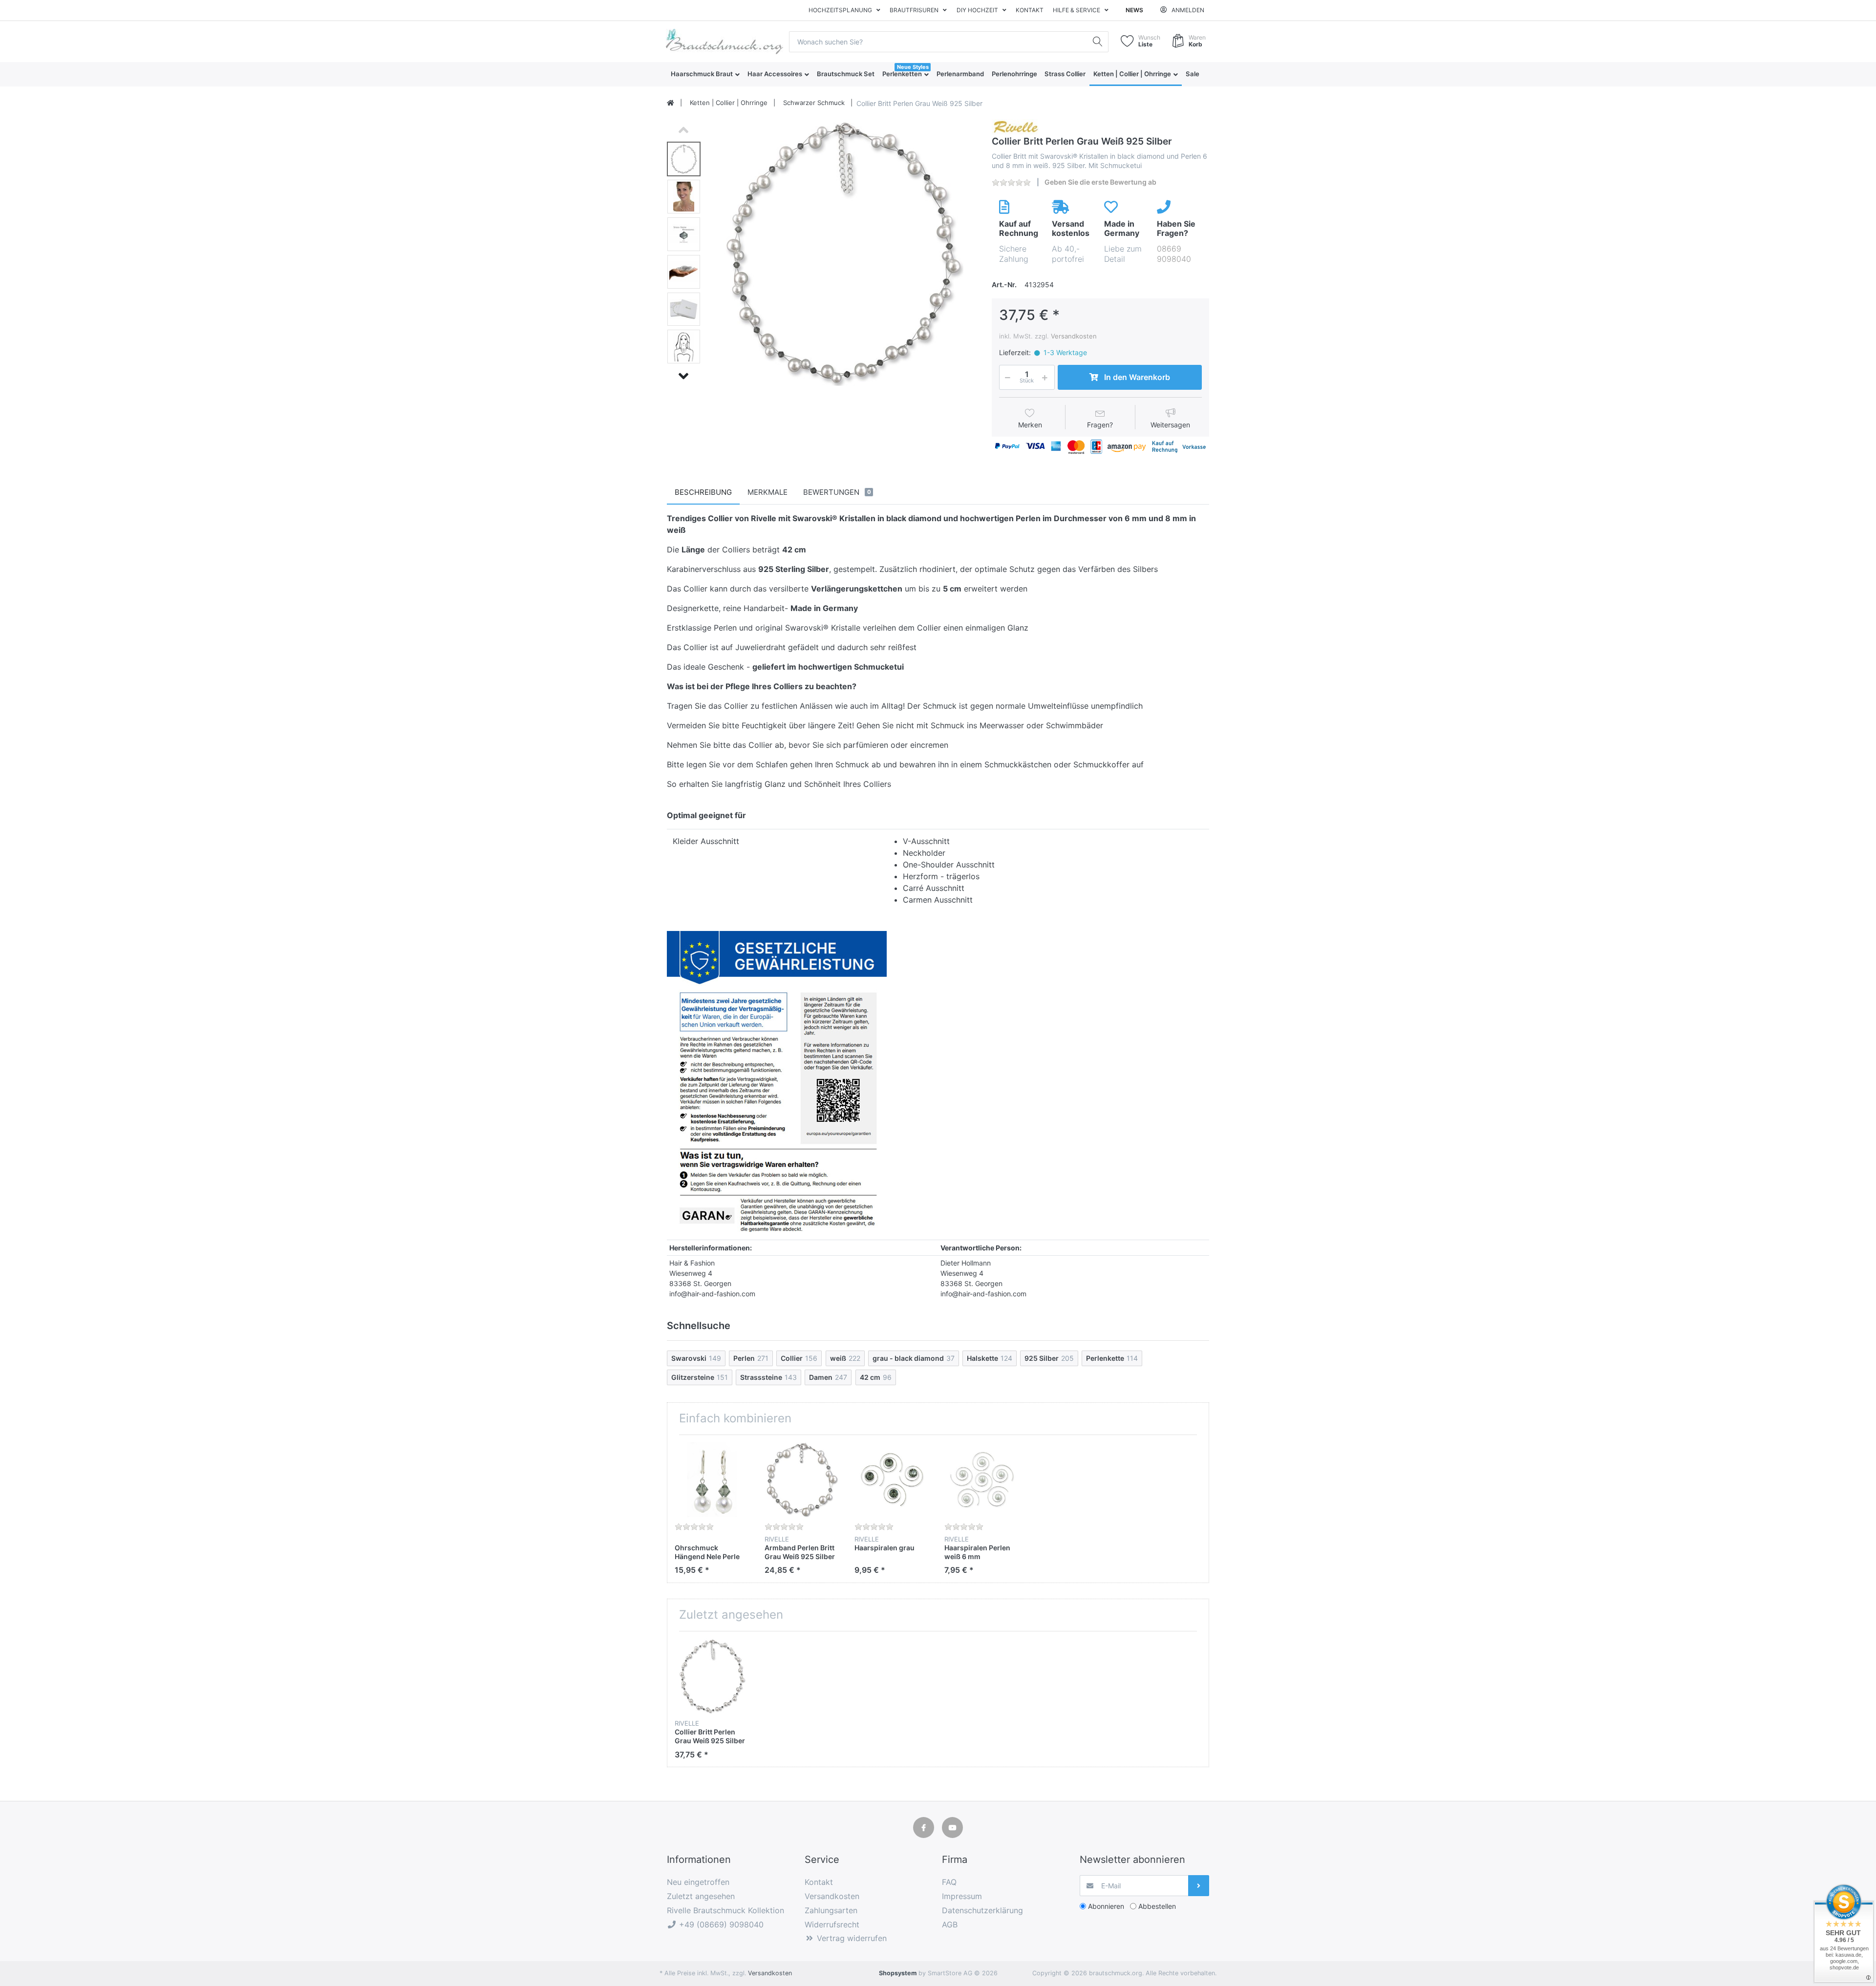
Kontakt (1030, 10)
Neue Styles (913, 67)
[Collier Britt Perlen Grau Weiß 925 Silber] (843, 253)
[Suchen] (1098, 42)
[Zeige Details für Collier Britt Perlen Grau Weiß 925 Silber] (712, 1676)
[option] (843, 253)
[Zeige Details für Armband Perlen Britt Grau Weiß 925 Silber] (802, 1480)
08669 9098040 (1174, 254)
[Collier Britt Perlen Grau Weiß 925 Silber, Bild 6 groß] (684, 347)
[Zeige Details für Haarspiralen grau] (892, 1480)
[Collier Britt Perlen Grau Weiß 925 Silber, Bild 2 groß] (684, 197)
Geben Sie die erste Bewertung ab (1100, 182)
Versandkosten (1074, 336)
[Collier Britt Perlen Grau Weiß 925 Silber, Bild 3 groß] (684, 234)
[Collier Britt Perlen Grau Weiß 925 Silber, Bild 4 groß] (684, 272)
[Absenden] (1199, 1886)
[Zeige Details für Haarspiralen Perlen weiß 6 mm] (982, 1480)
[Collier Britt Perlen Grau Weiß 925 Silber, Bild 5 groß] (684, 309)
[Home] (671, 103)
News (1134, 10)
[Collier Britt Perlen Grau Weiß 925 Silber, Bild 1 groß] (684, 159)
